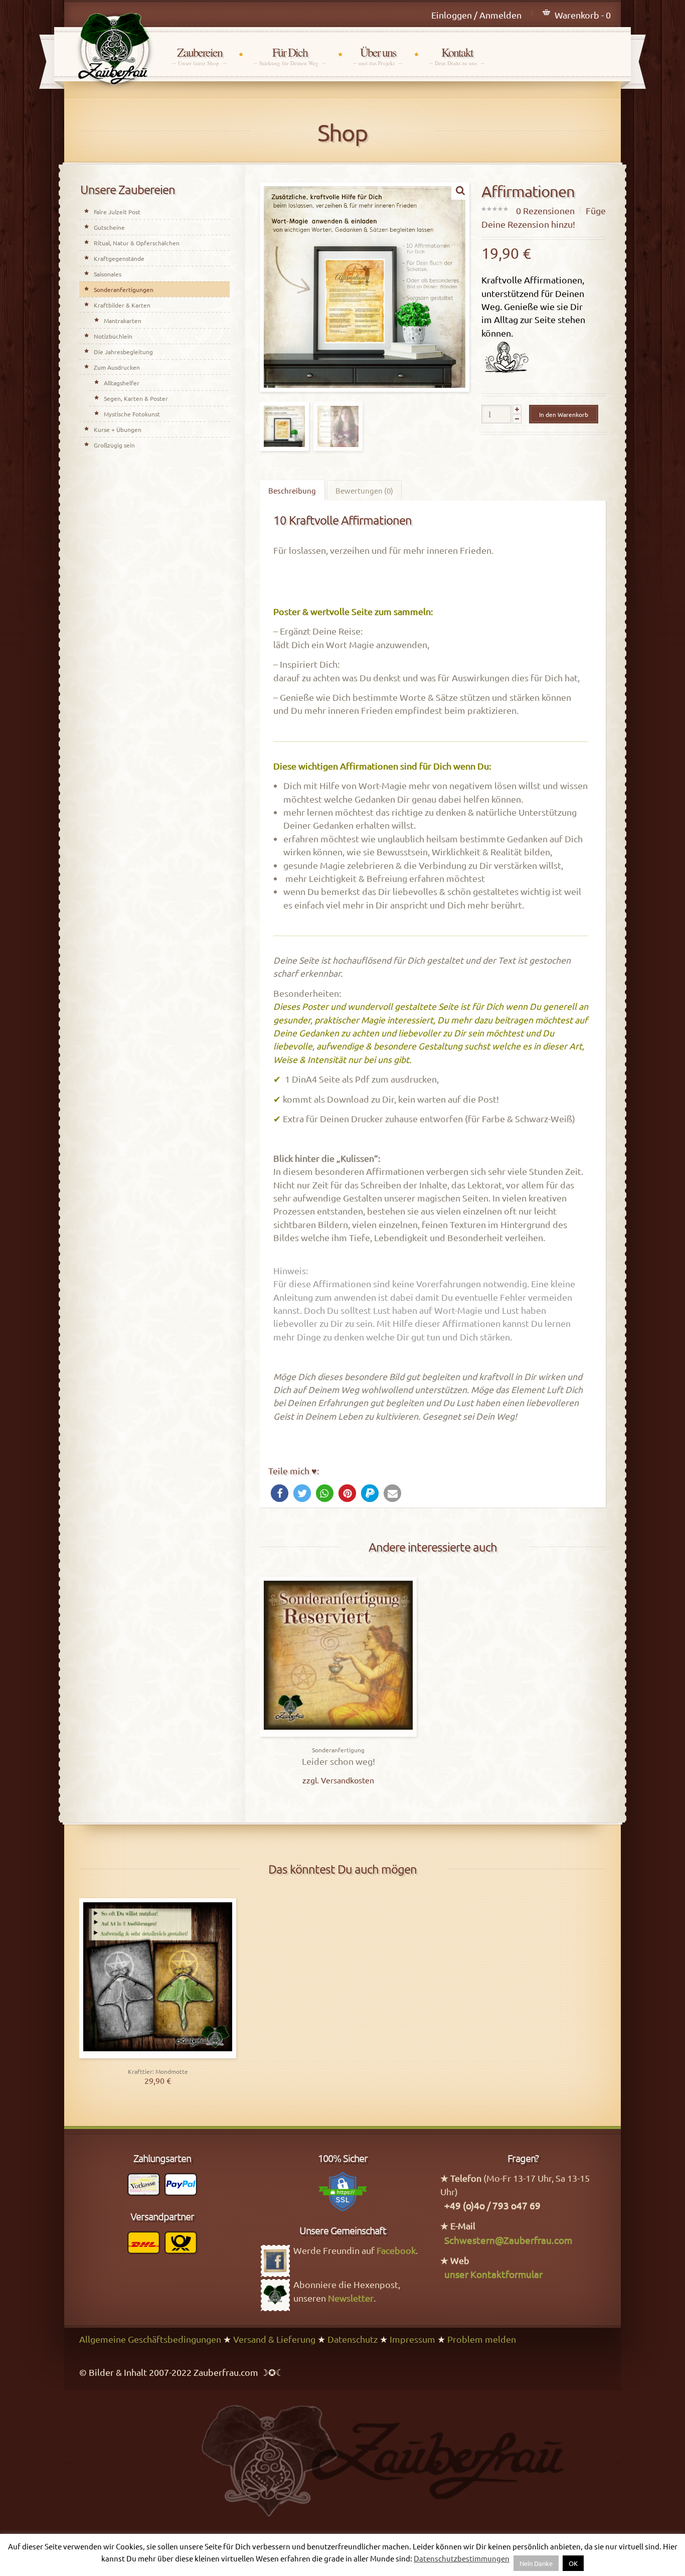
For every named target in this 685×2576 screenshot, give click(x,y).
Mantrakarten (123, 321)
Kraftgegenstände (119, 258)
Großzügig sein (114, 445)
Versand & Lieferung (274, 2339)
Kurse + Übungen (118, 429)
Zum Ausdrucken (117, 367)
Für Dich (290, 56)
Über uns (378, 56)
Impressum (412, 2339)
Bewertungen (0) (364, 490)
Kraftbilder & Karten (122, 305)
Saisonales (108, 274)
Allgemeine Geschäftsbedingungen (150, 2339)
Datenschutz (353, 2339)
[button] (280, 1493)
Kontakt (457, 56)
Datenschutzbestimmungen (462, 2558)
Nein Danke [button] (536, 2563)
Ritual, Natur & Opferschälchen (137, 243)
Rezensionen (545, 210)
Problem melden (482, 2339)
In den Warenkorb (564, 414)
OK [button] (573, 2563)
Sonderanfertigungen (124, 289)
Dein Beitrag (338, 1734)
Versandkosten (348, 1780)
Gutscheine (109, 227)
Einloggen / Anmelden (476, 15)
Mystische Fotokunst (132, 414)
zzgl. (312, 1780)
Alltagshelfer (122, 383)
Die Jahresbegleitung (123, 352)
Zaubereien (200, 56)
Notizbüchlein (113, 336)
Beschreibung (292, 490)
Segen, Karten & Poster (136, 398)
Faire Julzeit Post (117, 212)
